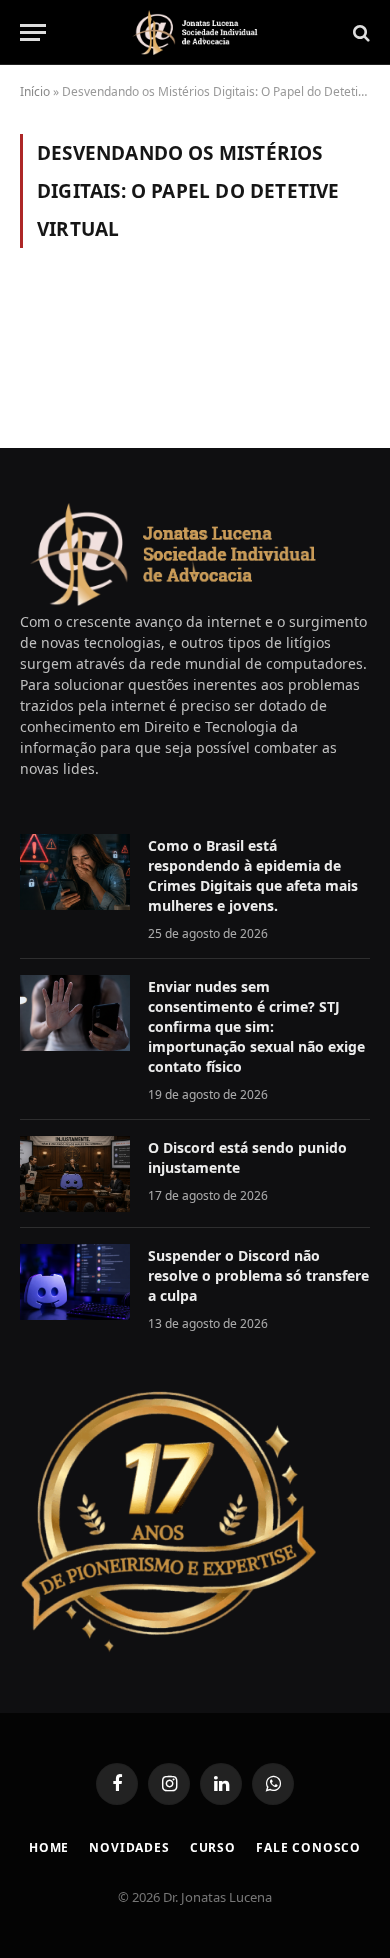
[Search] (359, 32)
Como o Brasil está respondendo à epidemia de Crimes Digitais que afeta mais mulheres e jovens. (253, 875)
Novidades (129, 1847)
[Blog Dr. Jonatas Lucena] (195, 32)
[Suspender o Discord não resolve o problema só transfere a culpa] (75, 1282)
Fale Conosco (308, 1847)
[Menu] (33, 32)
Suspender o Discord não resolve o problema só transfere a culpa (258, 1275)
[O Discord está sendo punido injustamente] (75, 1174)
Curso (213, 1847)
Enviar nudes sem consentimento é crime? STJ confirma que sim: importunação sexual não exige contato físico (256, 1026)
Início (35, 91)
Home (49, 1847)
